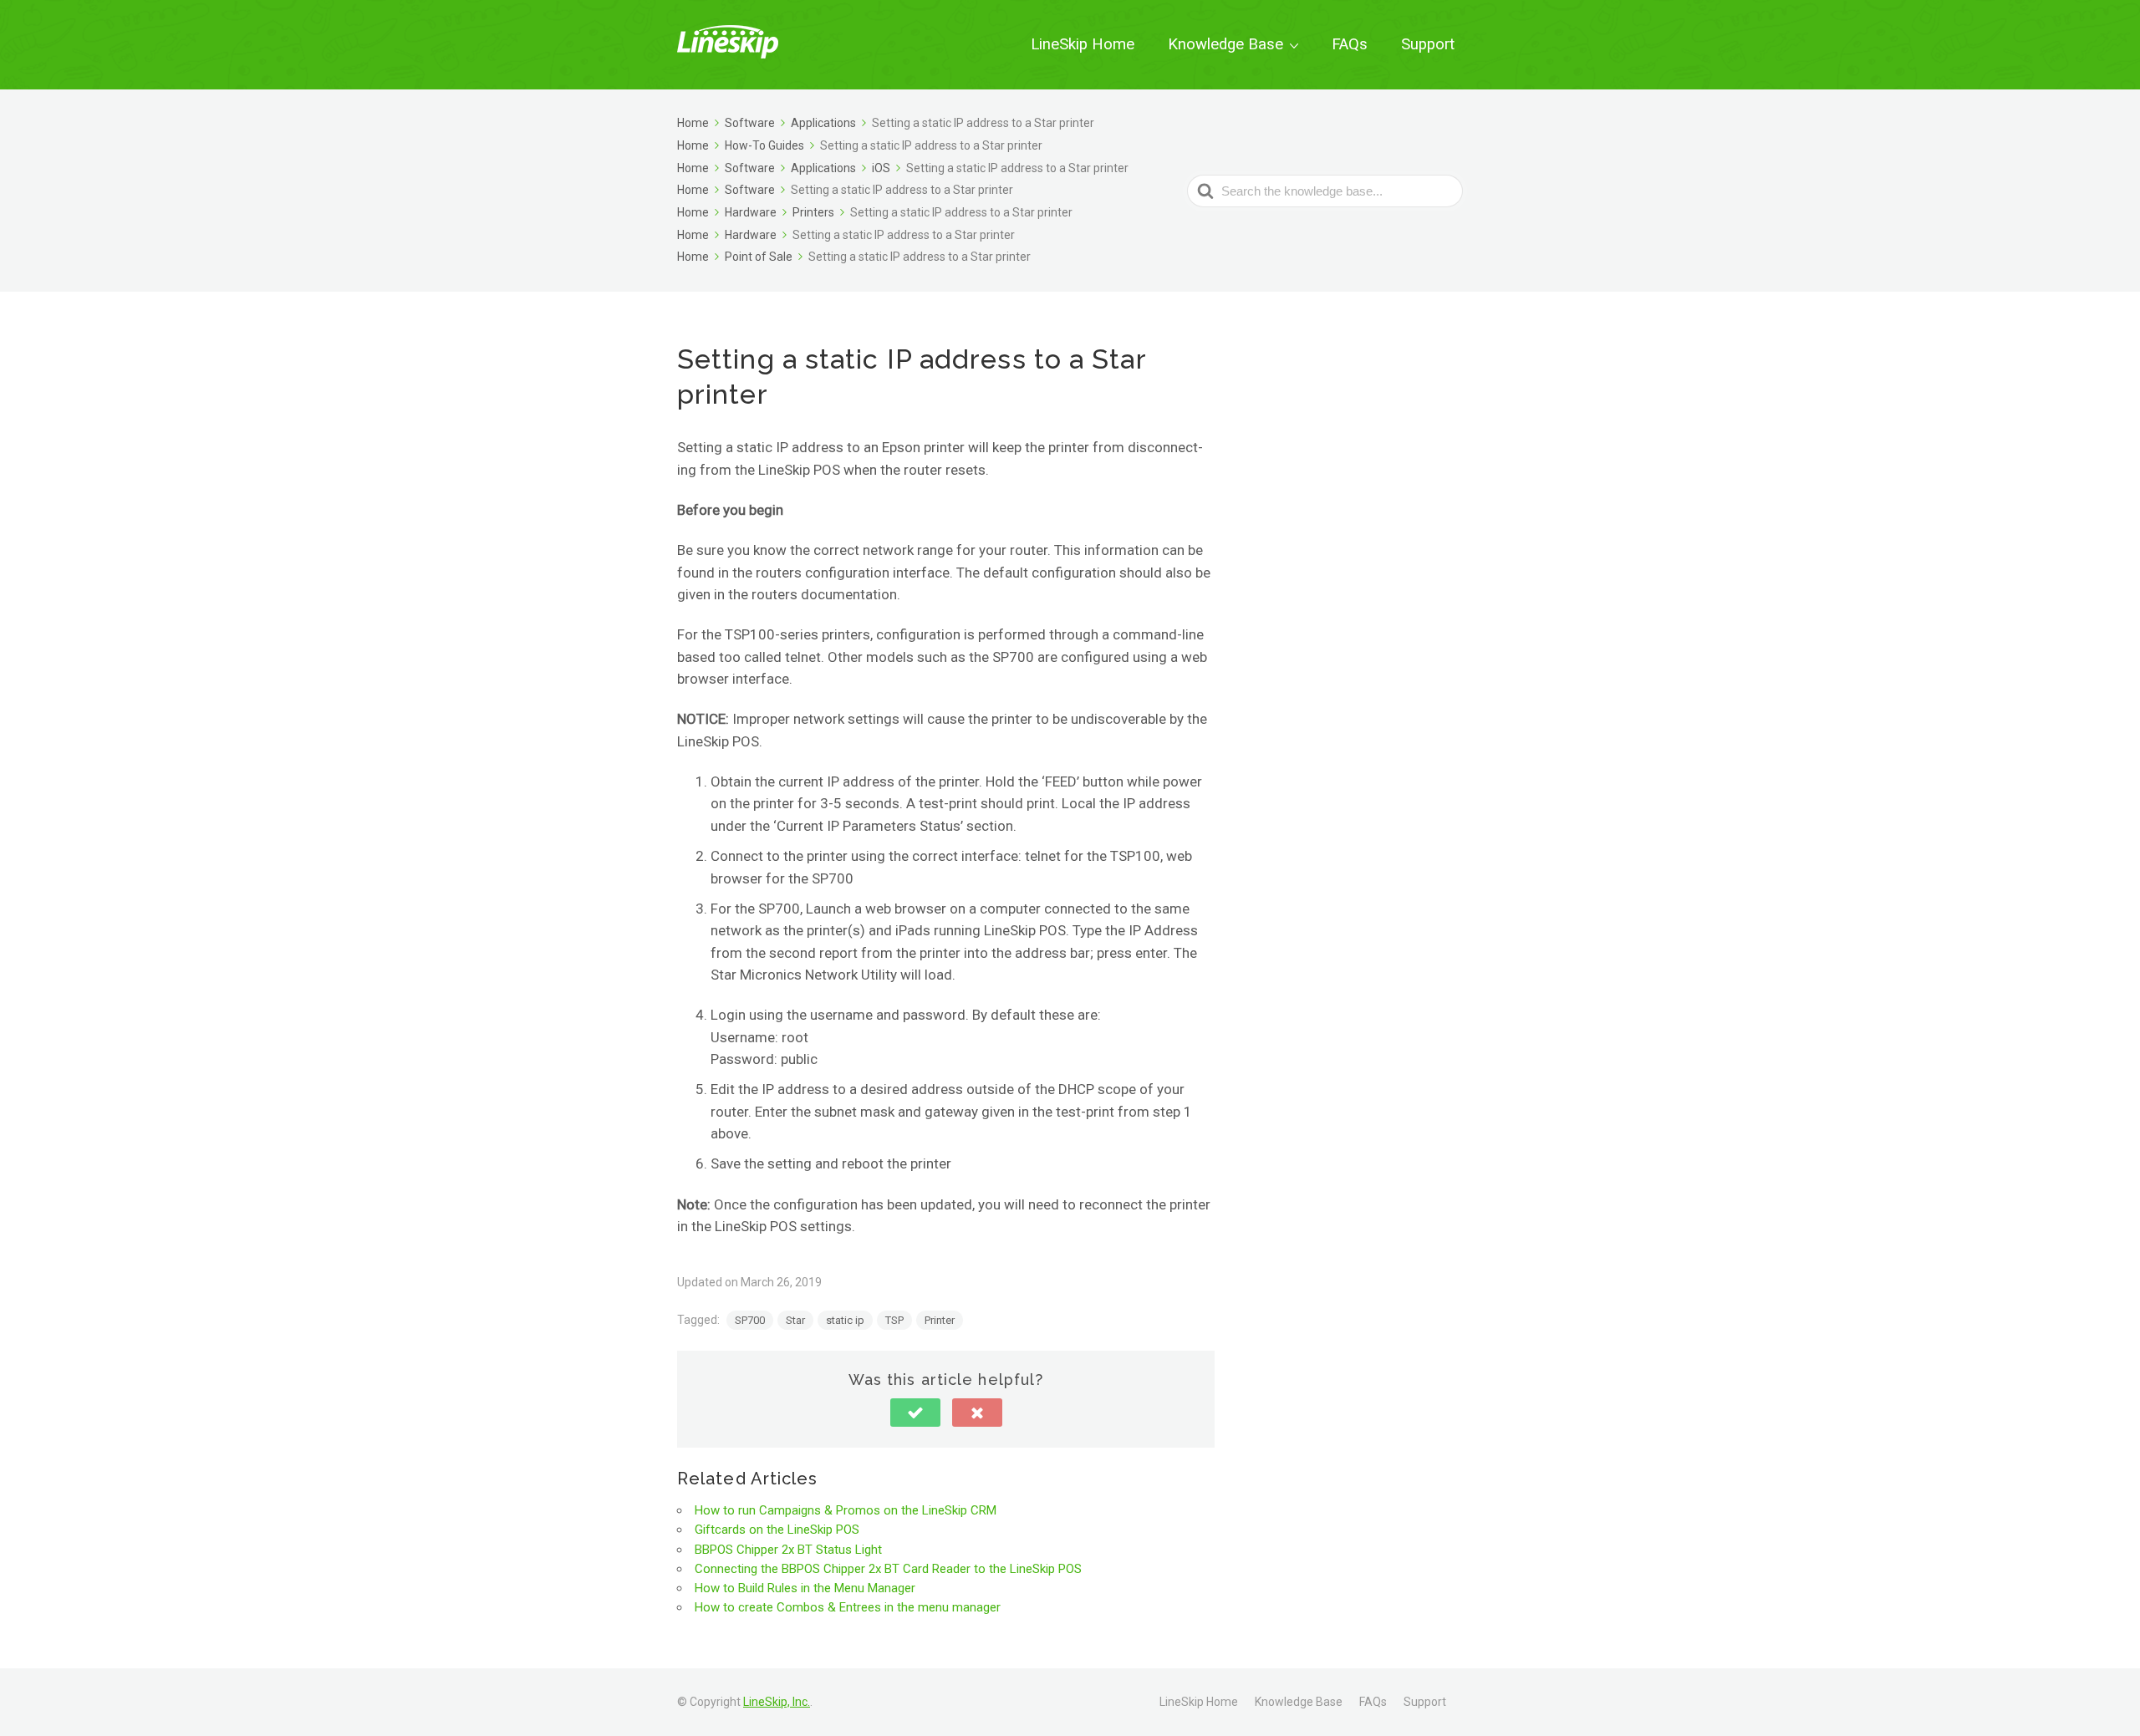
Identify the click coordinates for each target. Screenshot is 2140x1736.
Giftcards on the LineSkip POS (777, 1530)
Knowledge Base (1225, 44)
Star (795, 1320)
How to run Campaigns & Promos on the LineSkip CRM (846, 1510)
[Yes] (915, 1413)
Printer (940, 1320)
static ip (845, 1320)
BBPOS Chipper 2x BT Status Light (788, 1550)
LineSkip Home (1083, 44)
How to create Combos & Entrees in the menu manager (848, 1607)
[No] (977, 1413)
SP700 (750, 1320)
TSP (894, 1320)
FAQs (1350, 44)
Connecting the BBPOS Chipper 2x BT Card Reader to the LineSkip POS (888, 1569)
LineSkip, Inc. (777, 1702)
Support (1428, 44)
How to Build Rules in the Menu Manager (805, 1588)
